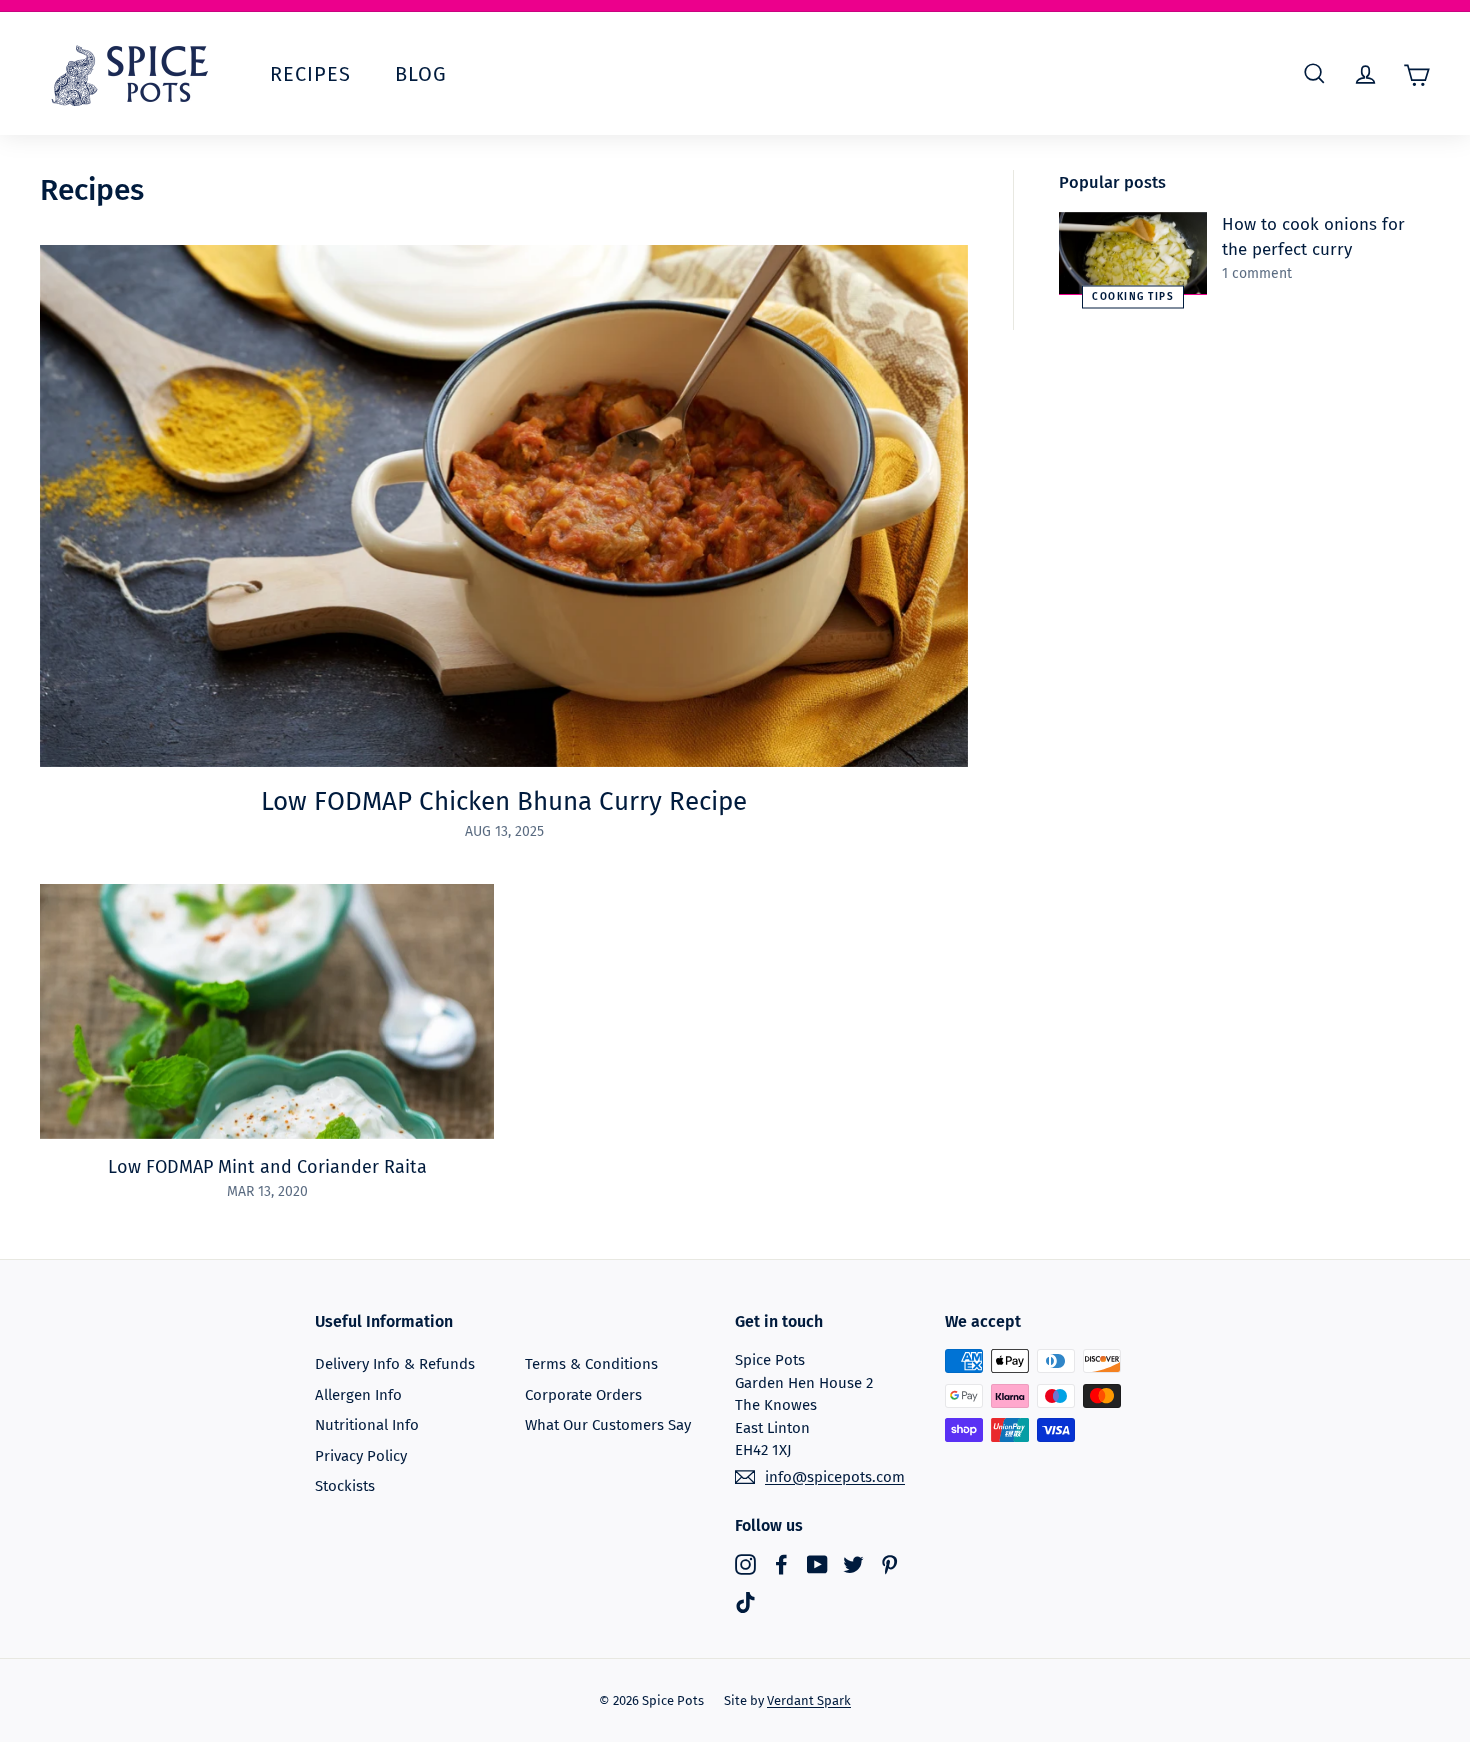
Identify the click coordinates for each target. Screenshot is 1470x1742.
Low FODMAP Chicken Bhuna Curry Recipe (504, 801)
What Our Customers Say (608, 1425)
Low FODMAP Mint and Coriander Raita (267, 1167)
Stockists (345, 1486)
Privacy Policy (361, 1456)
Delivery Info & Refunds (395, 1364)
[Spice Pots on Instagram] (745, 1564)
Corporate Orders (583, 1395)
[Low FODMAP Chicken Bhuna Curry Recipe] (504, 506)
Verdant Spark (809, 1700)
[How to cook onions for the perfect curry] (1133, 253)
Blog (421, 74)
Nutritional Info (367, 1425)
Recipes (310, 74)
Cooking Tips (1133, 296)
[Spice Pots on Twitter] (853, 1564)
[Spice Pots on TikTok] (745, 1601)
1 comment (1257, 273)
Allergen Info (358, 1395)
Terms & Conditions (591, 1364)
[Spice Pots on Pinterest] (889, 1564)
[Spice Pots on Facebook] (781, 1564)
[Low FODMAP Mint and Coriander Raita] (267, 1011)
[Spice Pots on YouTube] (817, 1564)
